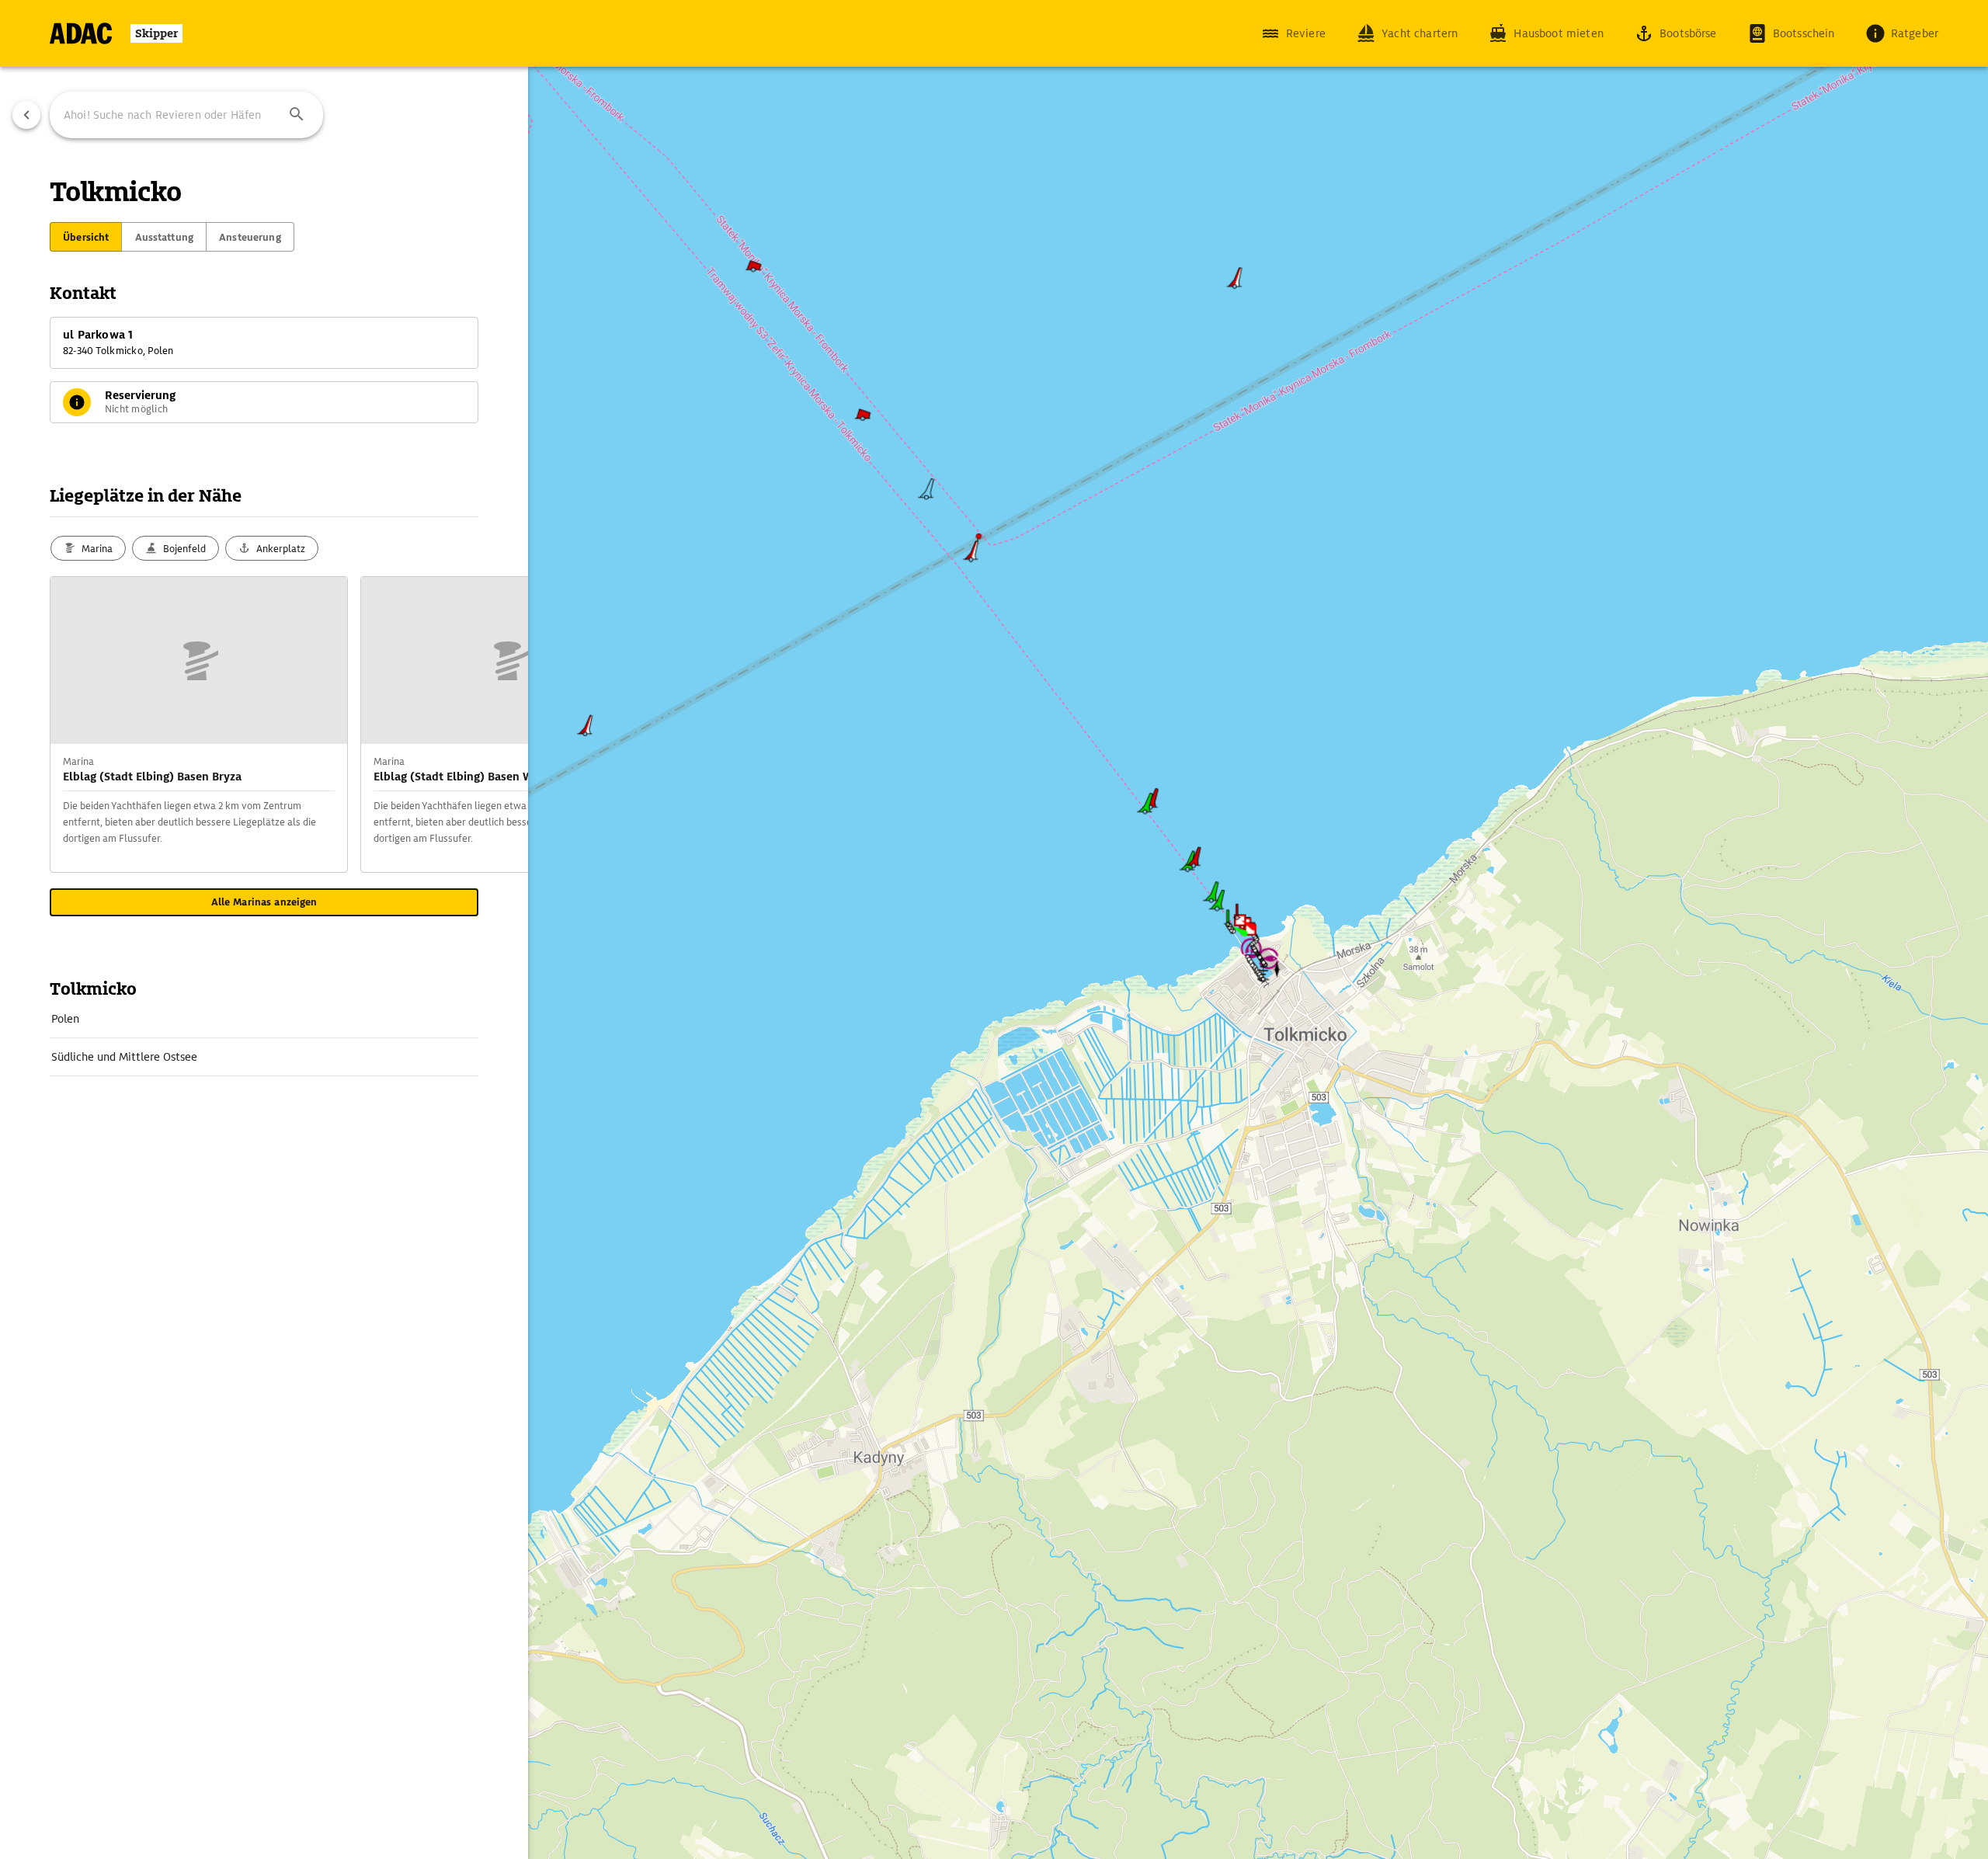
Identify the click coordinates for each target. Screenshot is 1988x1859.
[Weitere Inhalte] (497, 724)
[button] (297, 115)
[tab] (86, 237)
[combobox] (186, 115)
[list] (264, 1038)
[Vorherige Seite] (26, 115)
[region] (994, 929)
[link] (264, 1019)
